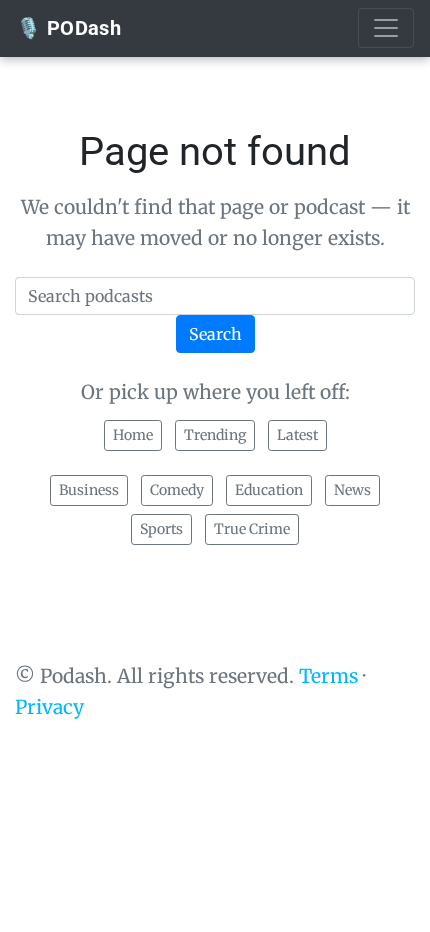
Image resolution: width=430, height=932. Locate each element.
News (352, 490)
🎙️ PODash (68, 28)
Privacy (49, 707)
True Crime (252, 529)
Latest (297, 435)
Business (89, 490)
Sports (161, 529)
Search (215, 334)
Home (133, 435)
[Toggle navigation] (386, 28)
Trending (215, 435)
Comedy (177, 490)
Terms (328, 676)
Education (269, 490)
